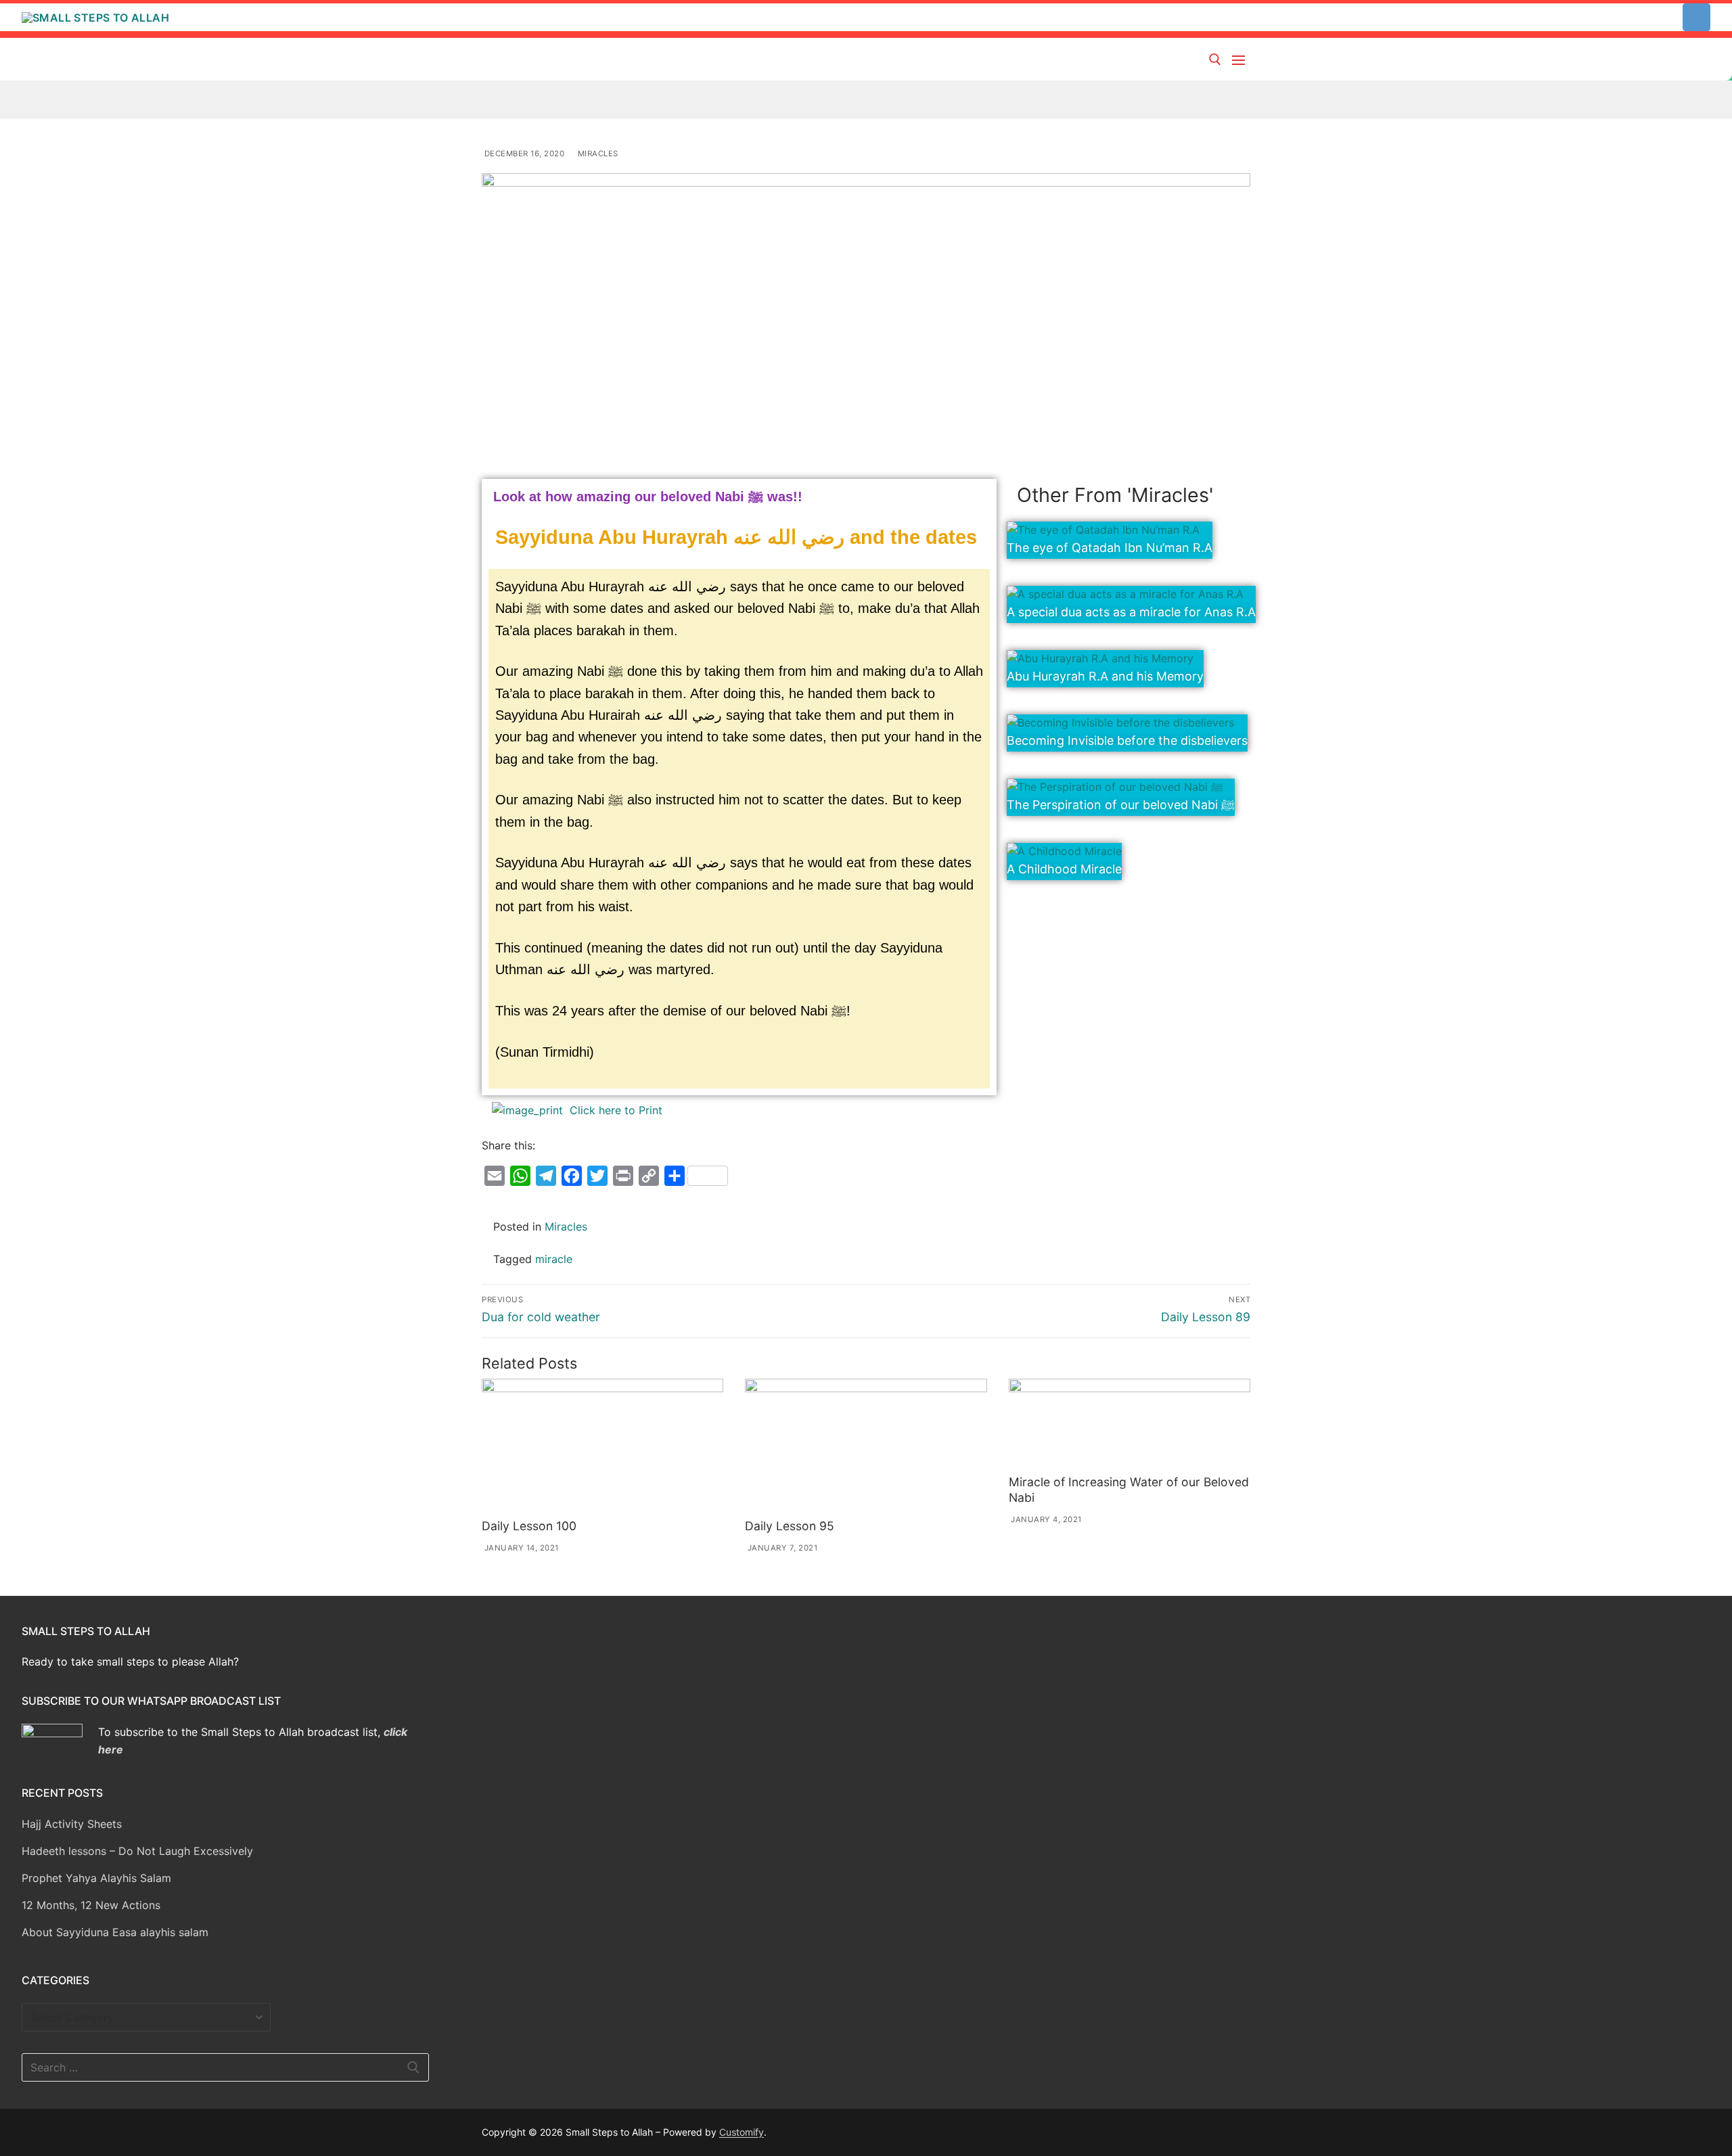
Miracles (597, 154)
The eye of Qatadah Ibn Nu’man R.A (1110, 548)
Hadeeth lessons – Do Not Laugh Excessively (137, 1851)
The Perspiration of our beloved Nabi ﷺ (1121, 805)
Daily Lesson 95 (790, 1526)
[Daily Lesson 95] (866, 1446)
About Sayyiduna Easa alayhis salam (115, 1932)
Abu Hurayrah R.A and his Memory (1105, 676)
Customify (742, 2132)
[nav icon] (1241, 60)
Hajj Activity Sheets (72, 1824)
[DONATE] (1696, 17)
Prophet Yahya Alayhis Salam (96, 1878)
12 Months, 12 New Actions (91, 1905)
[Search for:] (225, 2067)
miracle (554, 1259)
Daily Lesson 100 (529, 1526)
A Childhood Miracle (1064, 869)
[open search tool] (1215, 60)
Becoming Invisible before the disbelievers (1127, 740)
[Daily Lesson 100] (602, 1446)
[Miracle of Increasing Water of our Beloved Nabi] (1130, 1424)
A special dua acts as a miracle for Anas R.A (1131, 612)
